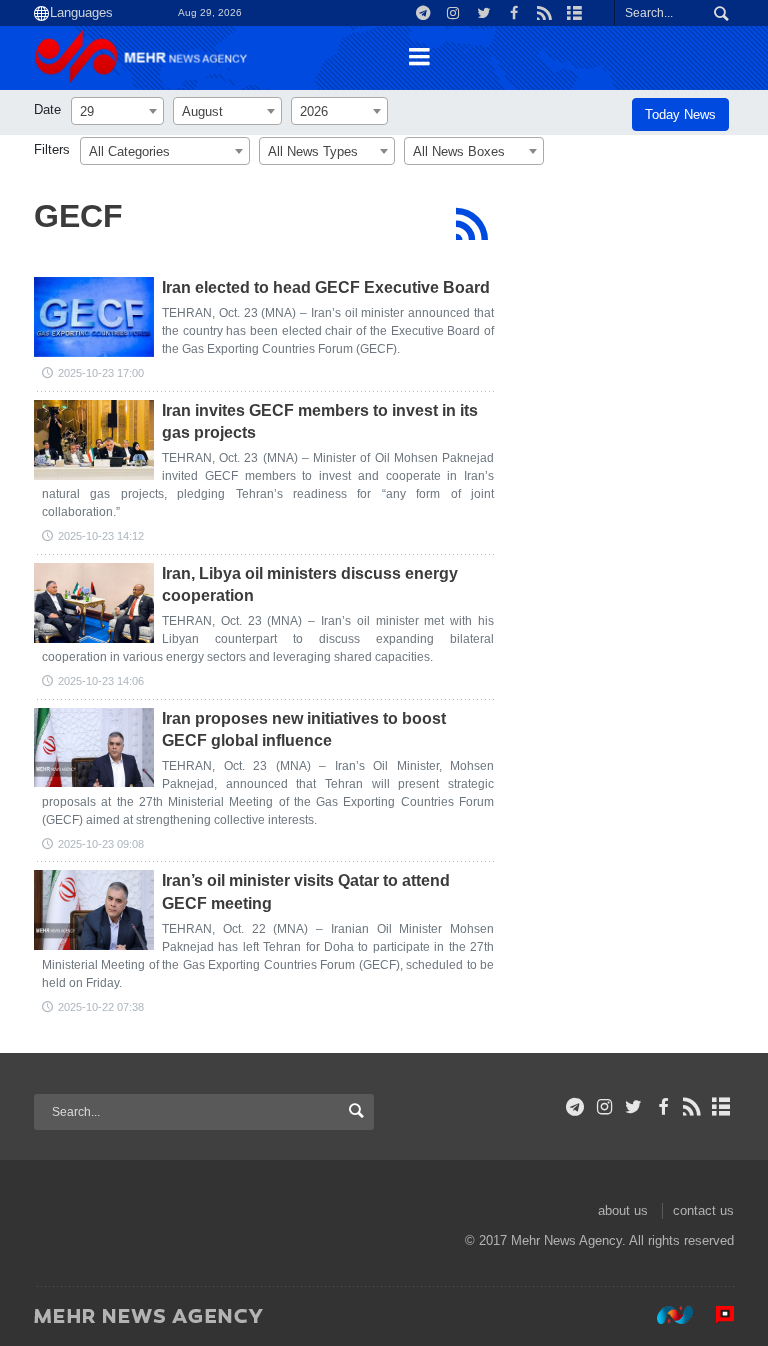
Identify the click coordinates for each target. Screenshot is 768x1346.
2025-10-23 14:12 (101, 536)
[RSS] (471, 224)
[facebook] (662, 1107)
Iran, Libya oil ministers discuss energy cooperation (310, 584)
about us (623, 1210)
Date (47, 109)
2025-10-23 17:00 (101, 373)
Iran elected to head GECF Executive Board (326, 287)
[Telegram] (575, 1107)
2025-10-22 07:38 (101, 1007)
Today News (680, 114)
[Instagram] (604, 1107)
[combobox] (117, 111)
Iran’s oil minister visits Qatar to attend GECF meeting (306, 891)
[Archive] (721, 1107)
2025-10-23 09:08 (101, 844)
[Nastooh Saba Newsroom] (665, 1315)
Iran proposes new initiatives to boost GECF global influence (304, 729)
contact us (703, 1210)
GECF (78, 216)
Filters (52, 149)
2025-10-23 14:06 (101, 681)
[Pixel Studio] (715, 1315)
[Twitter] (633, 1107)
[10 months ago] (94, 317)
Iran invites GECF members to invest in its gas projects (320, 421)
